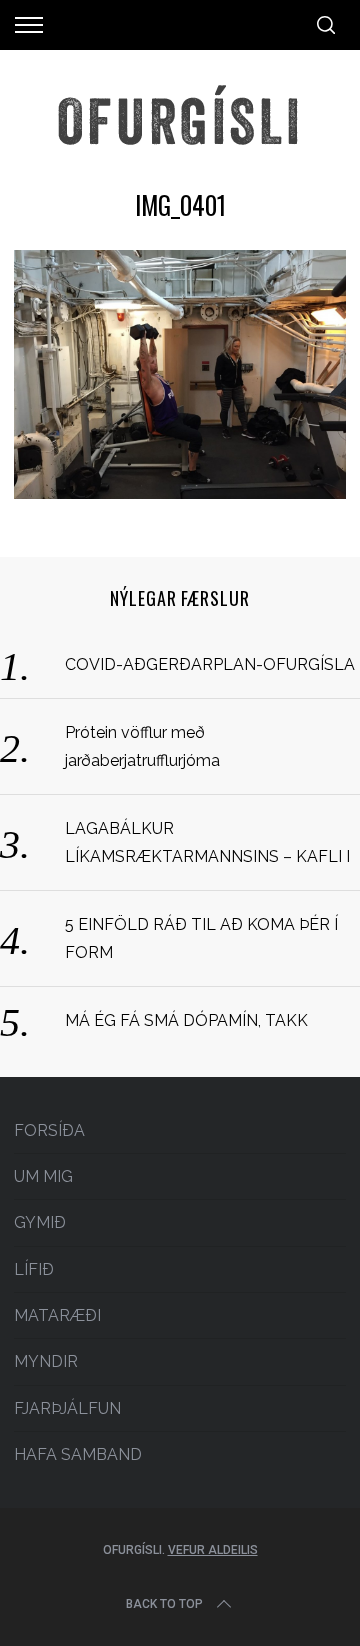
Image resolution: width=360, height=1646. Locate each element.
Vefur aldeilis (213, 1550)
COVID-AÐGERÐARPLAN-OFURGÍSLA (210, 664)
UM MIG (43, 1176)
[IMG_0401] (179, 492)
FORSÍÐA (49, 1130)
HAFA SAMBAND (78, 1454)
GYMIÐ (40, 1222)
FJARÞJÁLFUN (67, 1408)
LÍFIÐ (34, 1269)
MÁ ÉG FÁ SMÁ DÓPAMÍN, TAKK (186, 1020)
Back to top (164, 1604)
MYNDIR (46, 1361)
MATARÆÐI (57, 1315)
